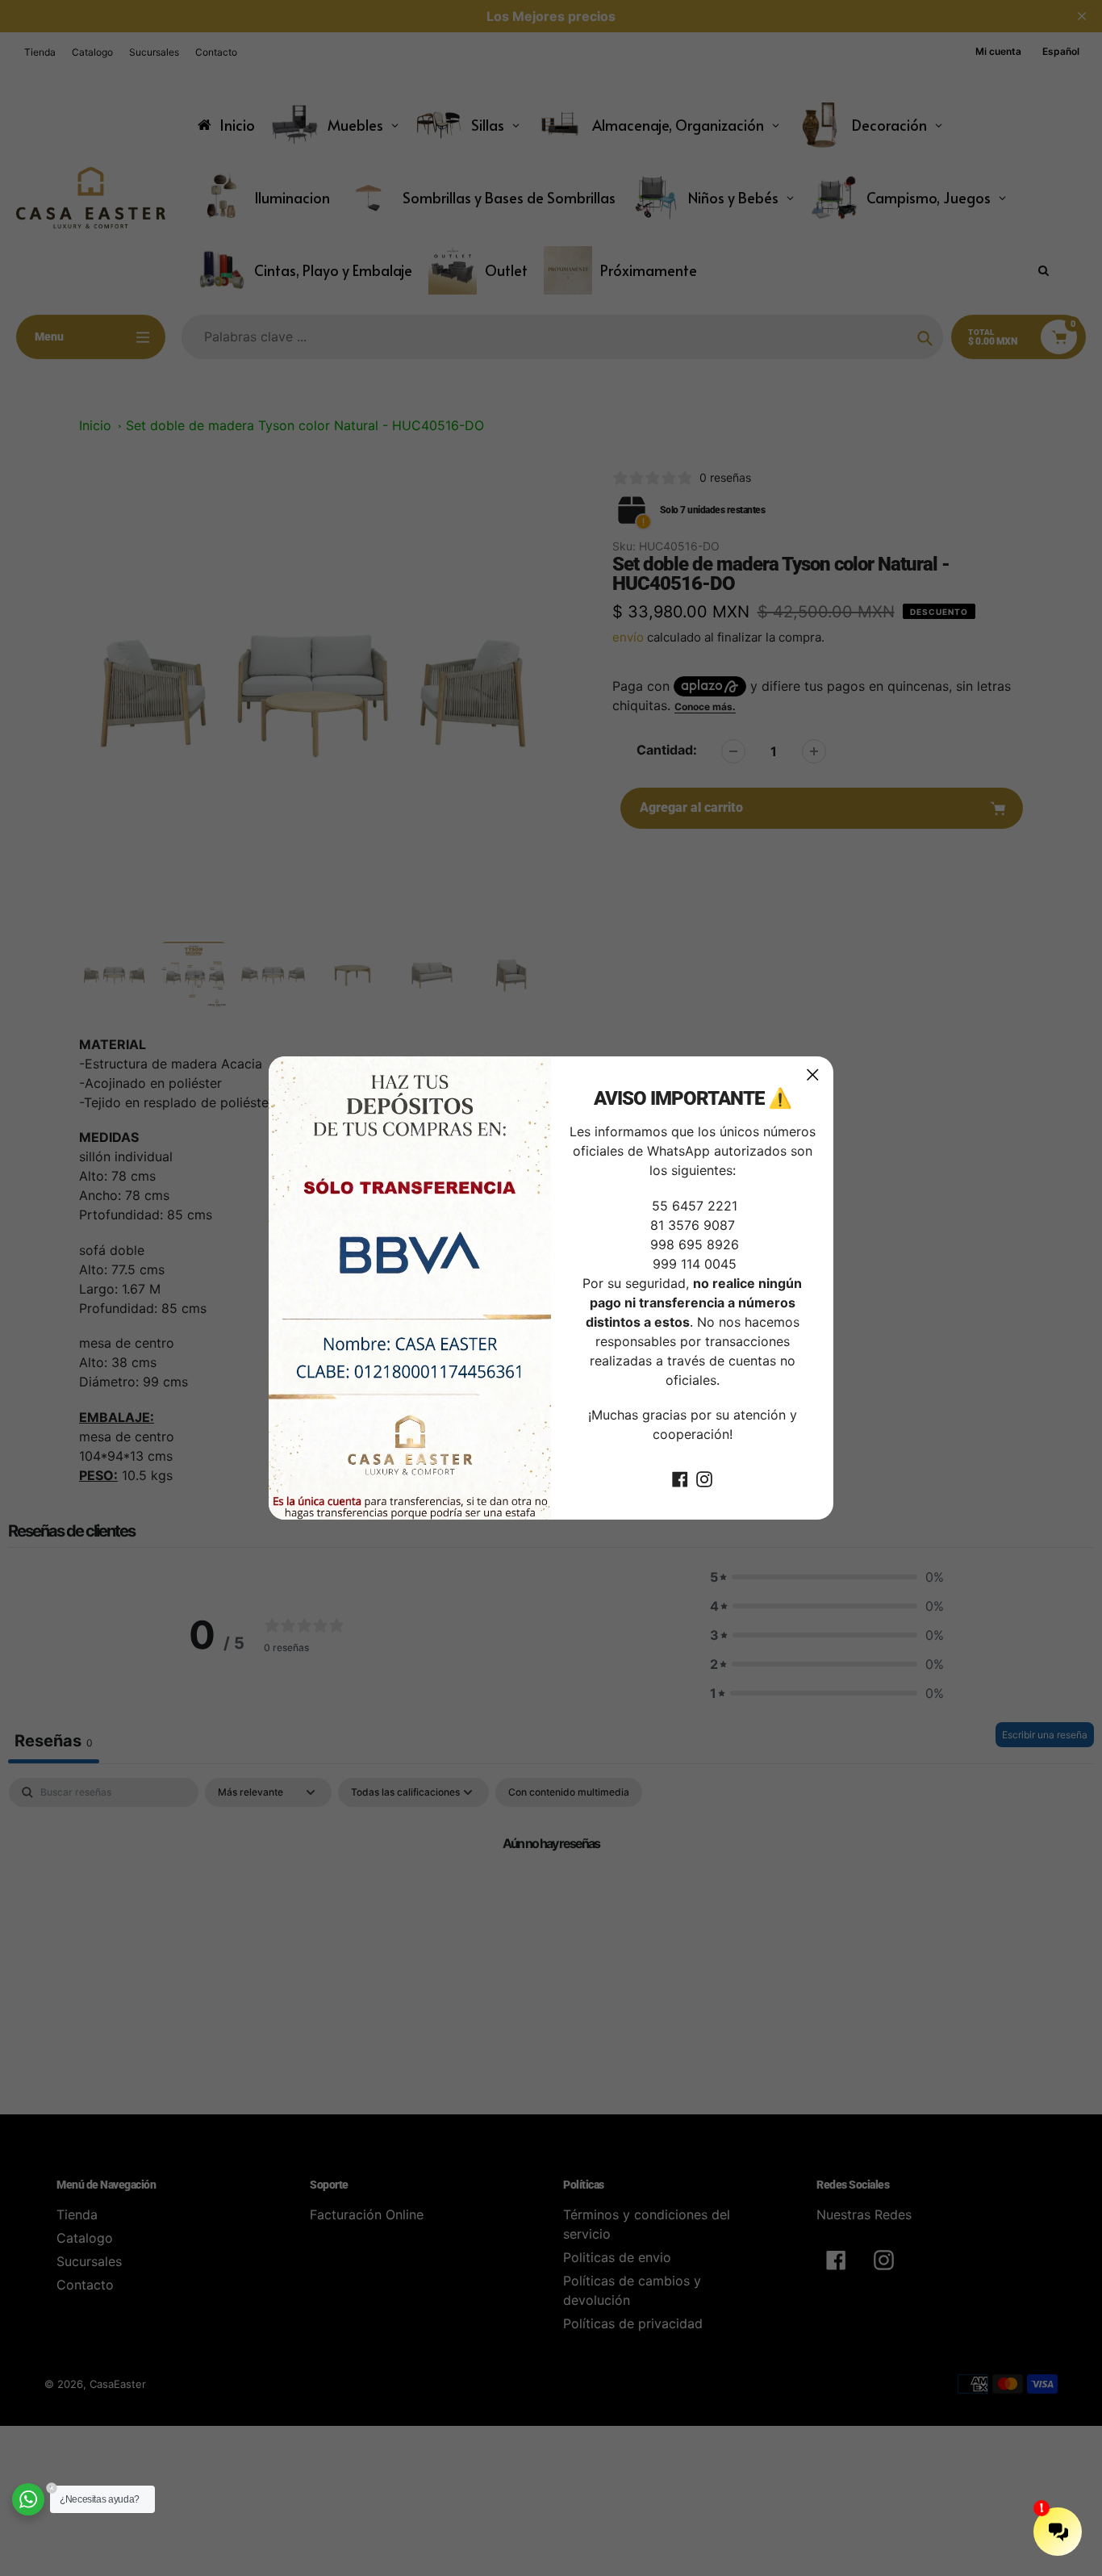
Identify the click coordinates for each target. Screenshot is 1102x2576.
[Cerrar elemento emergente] (813, 1075)
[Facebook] (680, 1478)
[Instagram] (704, 1478)
